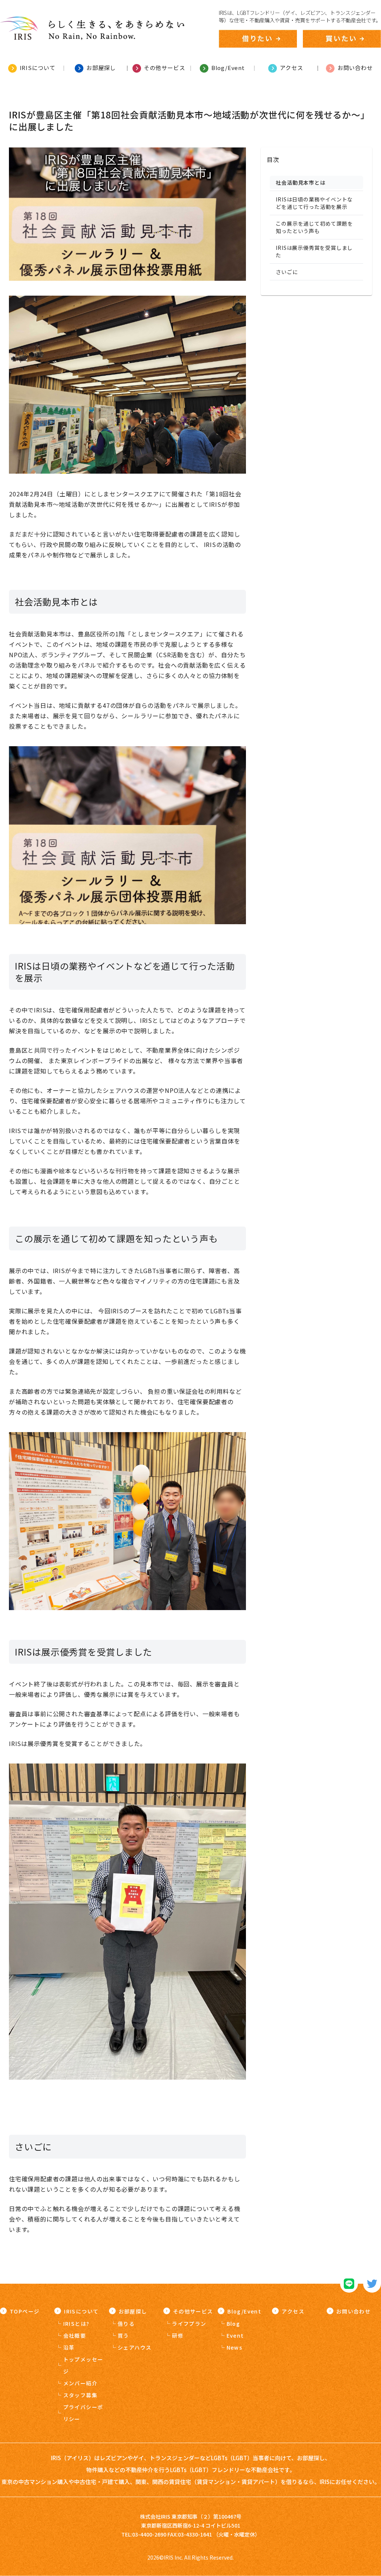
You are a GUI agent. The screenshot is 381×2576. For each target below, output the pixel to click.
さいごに (287, 272)
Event (235, 2335)
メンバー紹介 (80, 2383)
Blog (233, 2324)
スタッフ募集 (80, 2395)
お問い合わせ (353, 2311)
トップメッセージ (83, 2365)
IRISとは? (76, 2324)
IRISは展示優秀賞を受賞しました (314, 251)
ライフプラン (189, 2324)
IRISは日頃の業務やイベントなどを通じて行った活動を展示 (314, 203)
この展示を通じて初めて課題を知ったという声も (314, 227)
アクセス (293, 2311)
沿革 (69, 2347)
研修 (178, 2335)
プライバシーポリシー (83, 2413)
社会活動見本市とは (300, 182)
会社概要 (75, 2335)
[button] (316, 159)
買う (123, 2335)
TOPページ (25, 2311)
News (235, 2347)
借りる (126, 2324)
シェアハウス (135, 2347)
